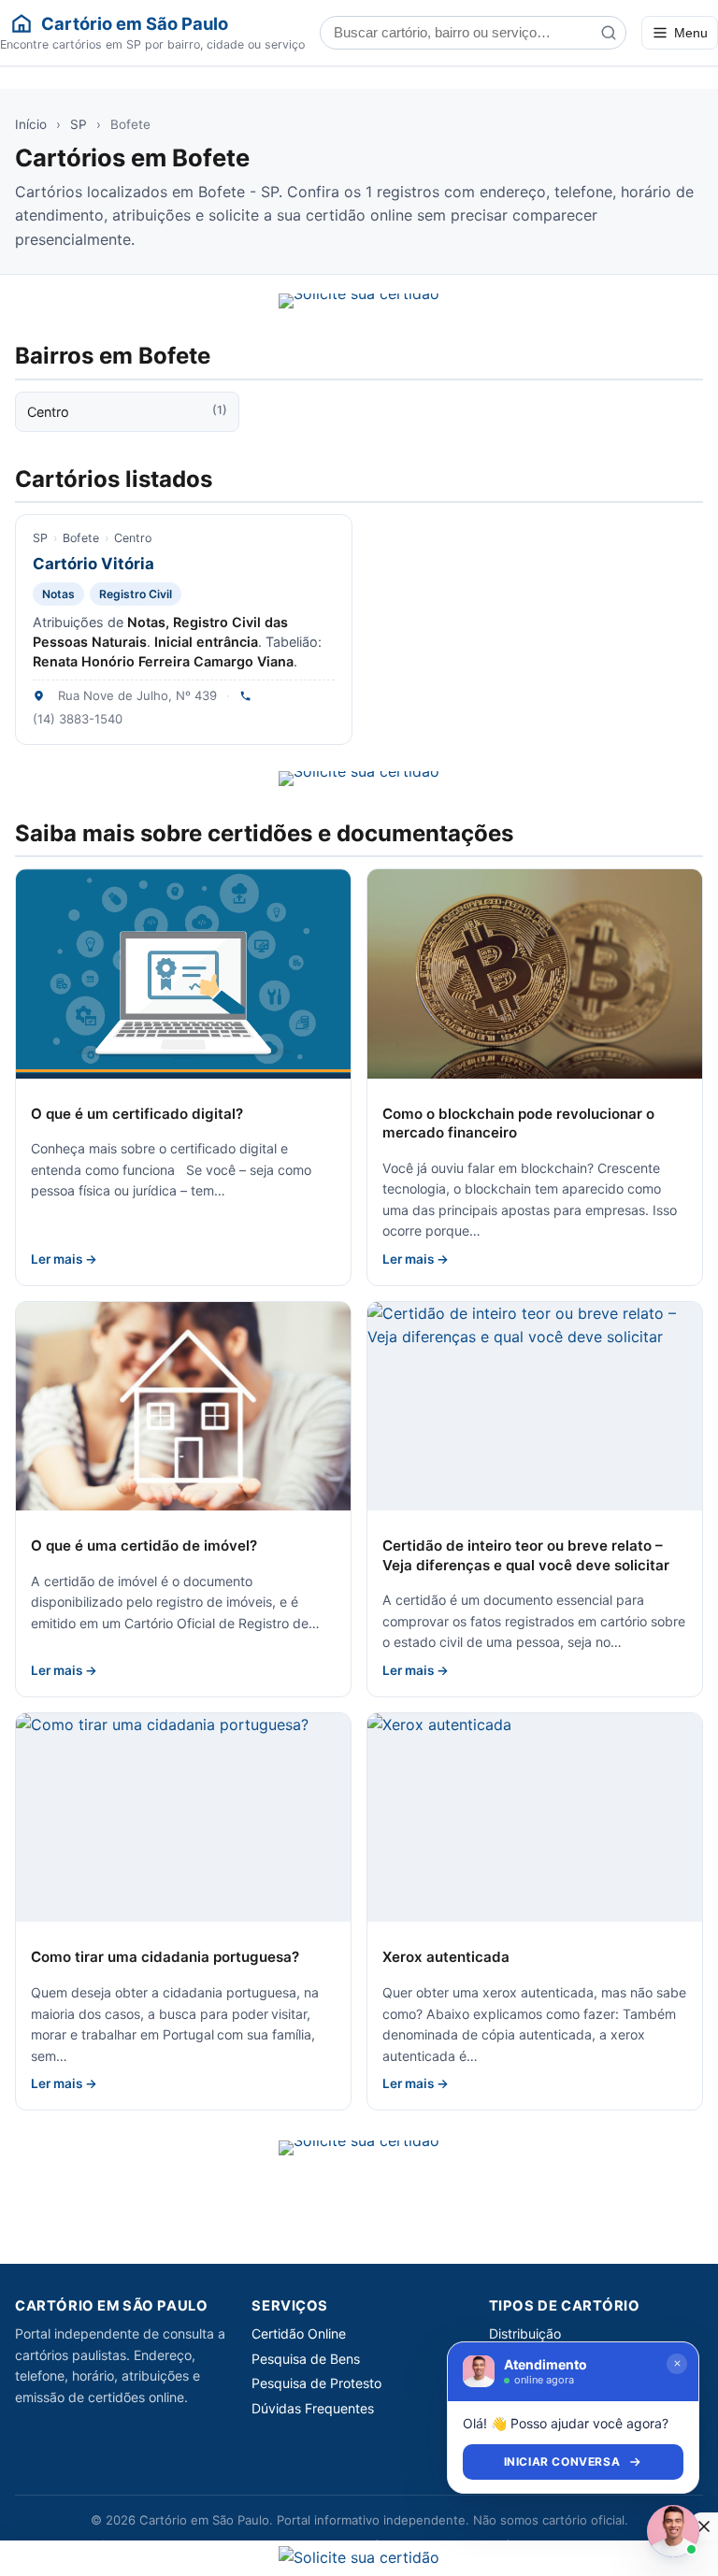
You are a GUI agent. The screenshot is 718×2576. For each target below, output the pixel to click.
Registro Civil (136, 594)
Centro (127, 411)
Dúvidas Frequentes (313, 2408)
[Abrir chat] (673, 2531)
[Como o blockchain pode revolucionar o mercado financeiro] (535, 974)
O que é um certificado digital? (137, 1114)
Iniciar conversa (562, 2462)
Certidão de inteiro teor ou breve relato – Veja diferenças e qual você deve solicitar (526, 1555)
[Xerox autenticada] (535, 1818)
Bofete (81, 538)
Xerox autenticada (446, 1957)
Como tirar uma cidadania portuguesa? (165, 1957)
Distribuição (525, 2333)
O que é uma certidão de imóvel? (144, 1546)
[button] (704, 2526)
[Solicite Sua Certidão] (359, 301)
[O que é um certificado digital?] (183, 974)
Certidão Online (299, 2333)
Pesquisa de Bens (306, 2359)
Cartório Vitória (93, 564)
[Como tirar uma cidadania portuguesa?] (183, 1818)
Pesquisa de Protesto (316, 2383)
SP (79, 124)
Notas (58, 594)
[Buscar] (609, 33)
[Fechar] (677, 2364)
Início (31, 124)
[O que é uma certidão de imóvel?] (183, 1407)
